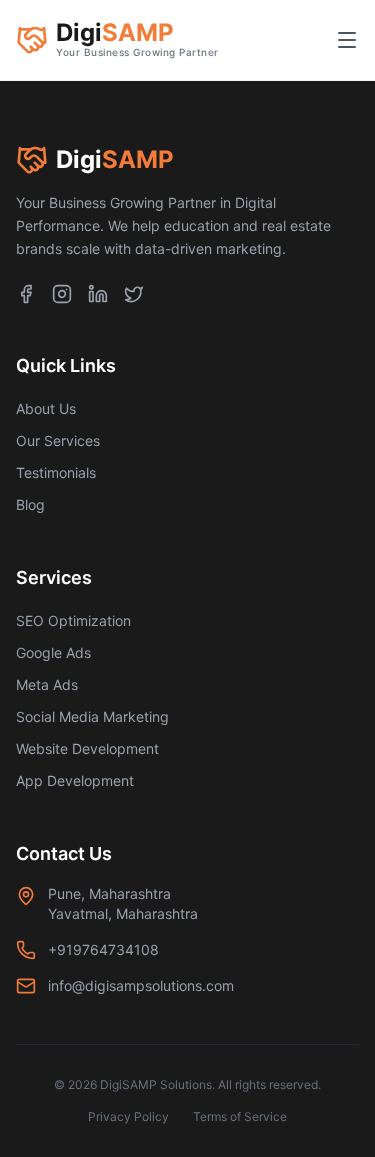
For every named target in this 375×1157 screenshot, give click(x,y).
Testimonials (56, 472)
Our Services (58, 440)
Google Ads (53, 652)
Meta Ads (47, 684)
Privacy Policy (128, 1116)
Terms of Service (240, 1116)
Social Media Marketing (92, 716)
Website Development (87, 748)
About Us (46, 408)
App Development (75, 780)
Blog (30, 504)
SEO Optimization (73, 620)
